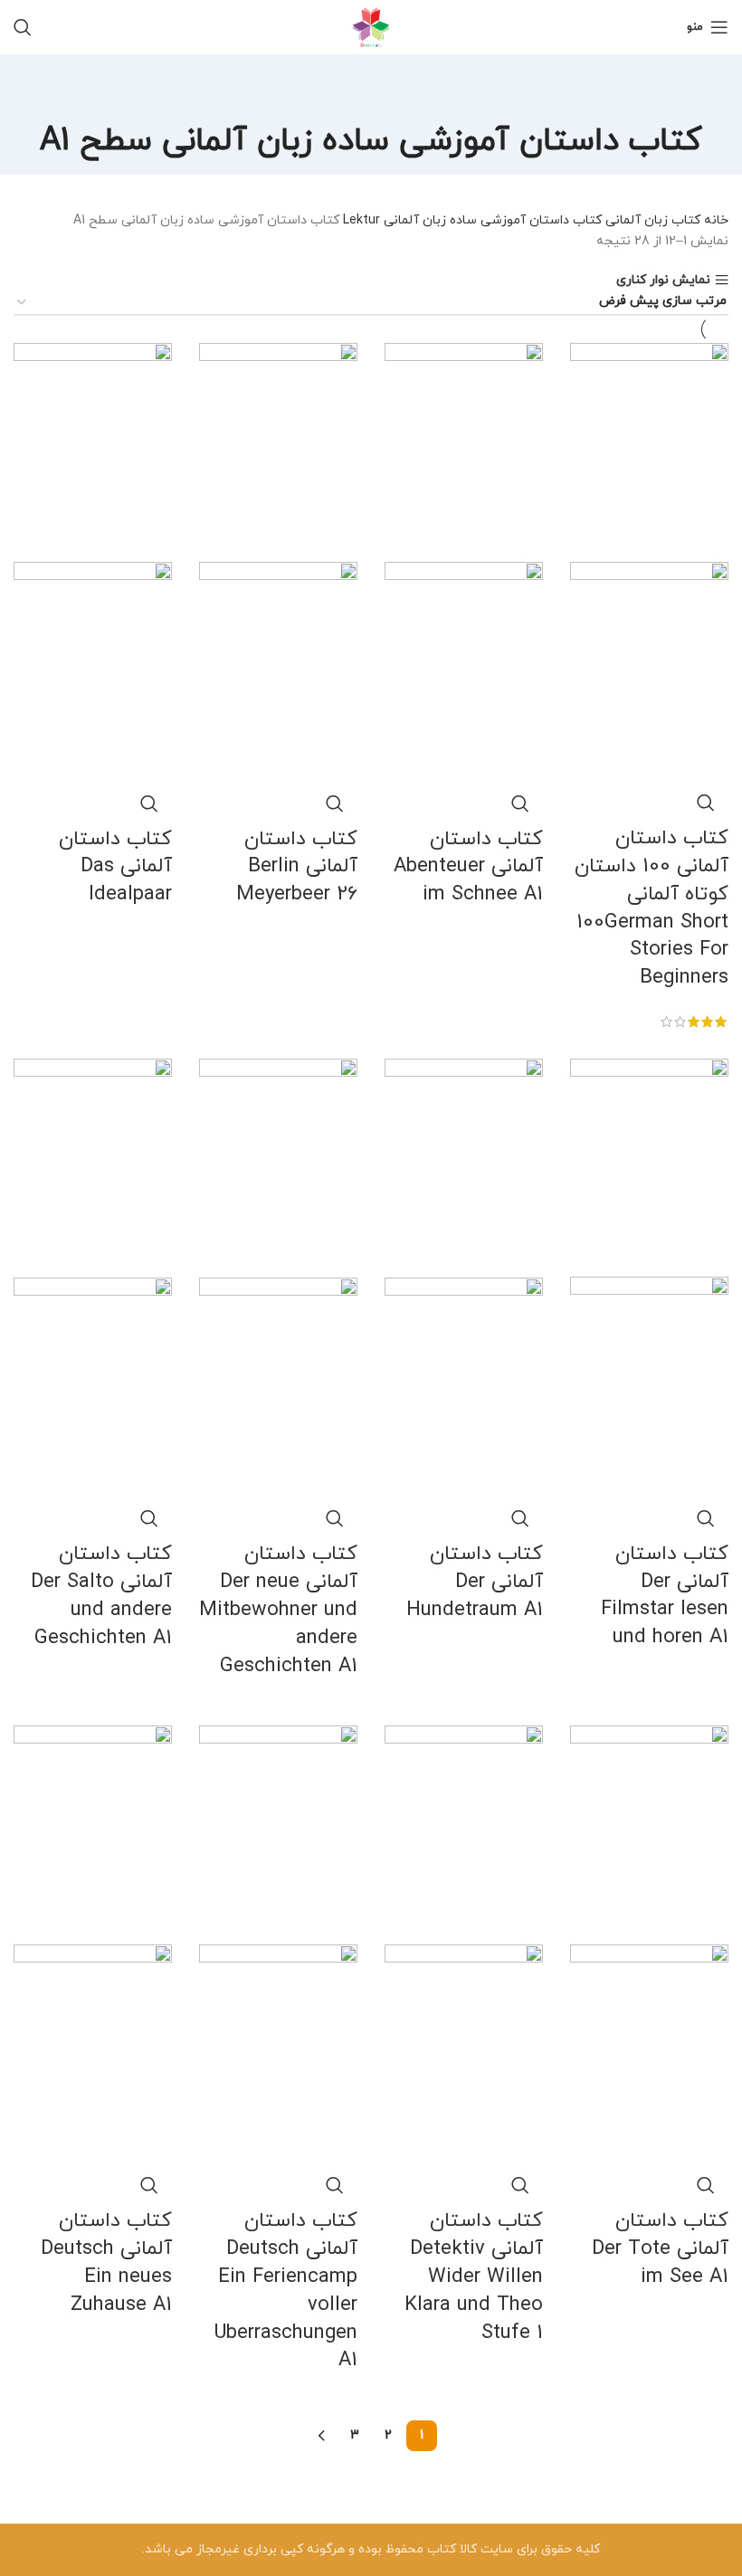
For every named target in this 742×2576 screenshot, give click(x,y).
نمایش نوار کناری (663, 280)
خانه (714, 220)
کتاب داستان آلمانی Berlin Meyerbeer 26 (297, 867)
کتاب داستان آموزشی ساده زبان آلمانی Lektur (471, 220)
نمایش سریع (706, 803)
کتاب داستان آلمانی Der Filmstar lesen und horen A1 (665, 1596)
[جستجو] (23, 27)
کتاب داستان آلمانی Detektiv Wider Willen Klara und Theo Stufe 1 (474, 2277)
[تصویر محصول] (649, 670)
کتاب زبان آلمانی (651, 220)
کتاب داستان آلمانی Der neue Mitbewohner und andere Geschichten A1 (278, 1610)
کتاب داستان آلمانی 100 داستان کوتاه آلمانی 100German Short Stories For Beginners (652, 908)
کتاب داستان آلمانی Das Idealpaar (115, 867)
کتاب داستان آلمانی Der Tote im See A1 (660, 2249)
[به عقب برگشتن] (371, 90)
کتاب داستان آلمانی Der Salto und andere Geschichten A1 (101, 1596)
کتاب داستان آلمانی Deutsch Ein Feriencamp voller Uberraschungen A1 (285, 2291)
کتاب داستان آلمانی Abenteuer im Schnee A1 (468, 867)
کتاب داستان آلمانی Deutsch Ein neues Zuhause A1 (106, 2262)
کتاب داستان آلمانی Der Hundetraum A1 (475, 1582)
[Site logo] (371, 26)
